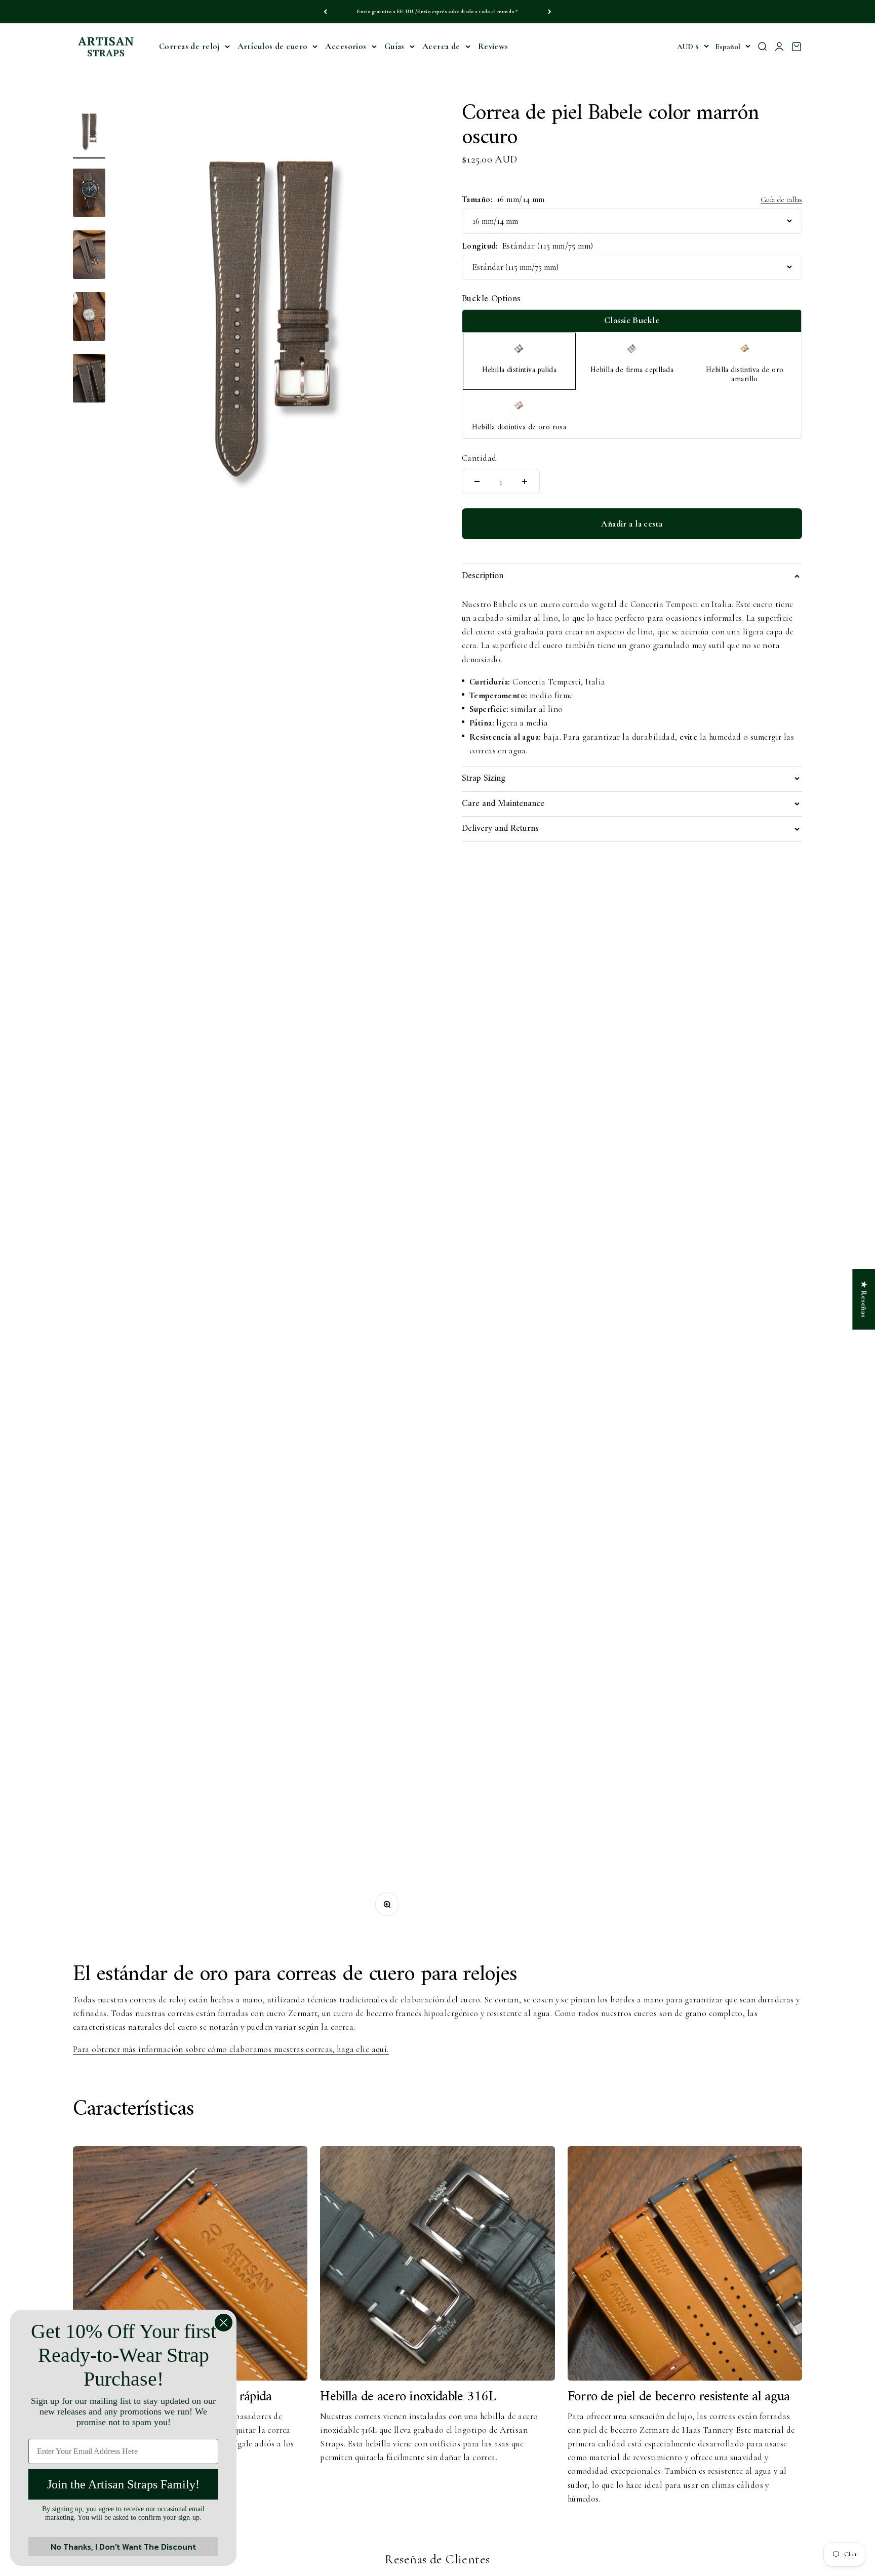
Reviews (493, 46)
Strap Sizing (484, 778)
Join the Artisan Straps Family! (123, 2484)
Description (483, 576)
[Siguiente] (550, 12)
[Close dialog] (224, 2323)
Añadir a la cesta (632, 524)
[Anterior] (325, 12)
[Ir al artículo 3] (89, 256)
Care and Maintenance (503, 804)
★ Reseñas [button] (864, 1299)
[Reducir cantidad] (477, 481)
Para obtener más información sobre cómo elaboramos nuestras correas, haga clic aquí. (231, 2049)
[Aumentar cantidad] (525, 481)
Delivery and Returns (500, 829)
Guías (394, 46)
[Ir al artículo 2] (89, 194)
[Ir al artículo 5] (89, 380)
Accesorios (346, 46)
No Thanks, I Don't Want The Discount (123, 2547)
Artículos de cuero (273, 46)
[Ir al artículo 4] (89, 318)
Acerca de (441, 46)
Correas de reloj (189, 46)
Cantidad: (480, 458)
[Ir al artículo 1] (89, 133)
